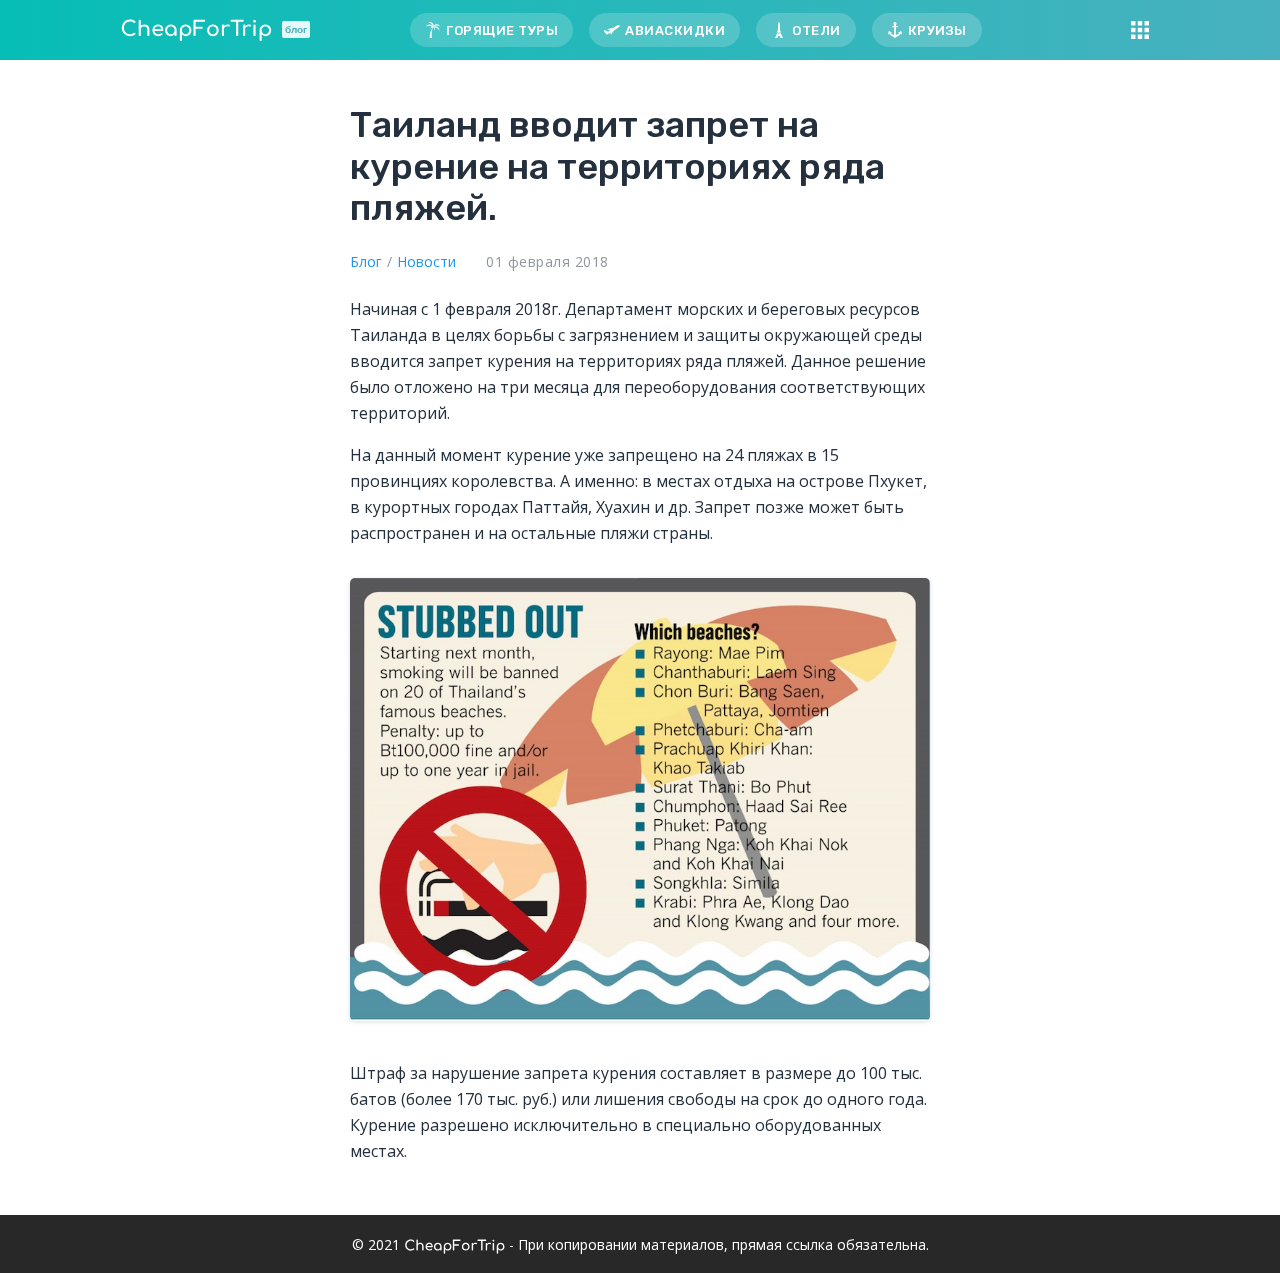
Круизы (937, 30)
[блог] (196, 30)
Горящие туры (502, 30)
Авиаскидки (675, 30)
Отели (816, 30)
